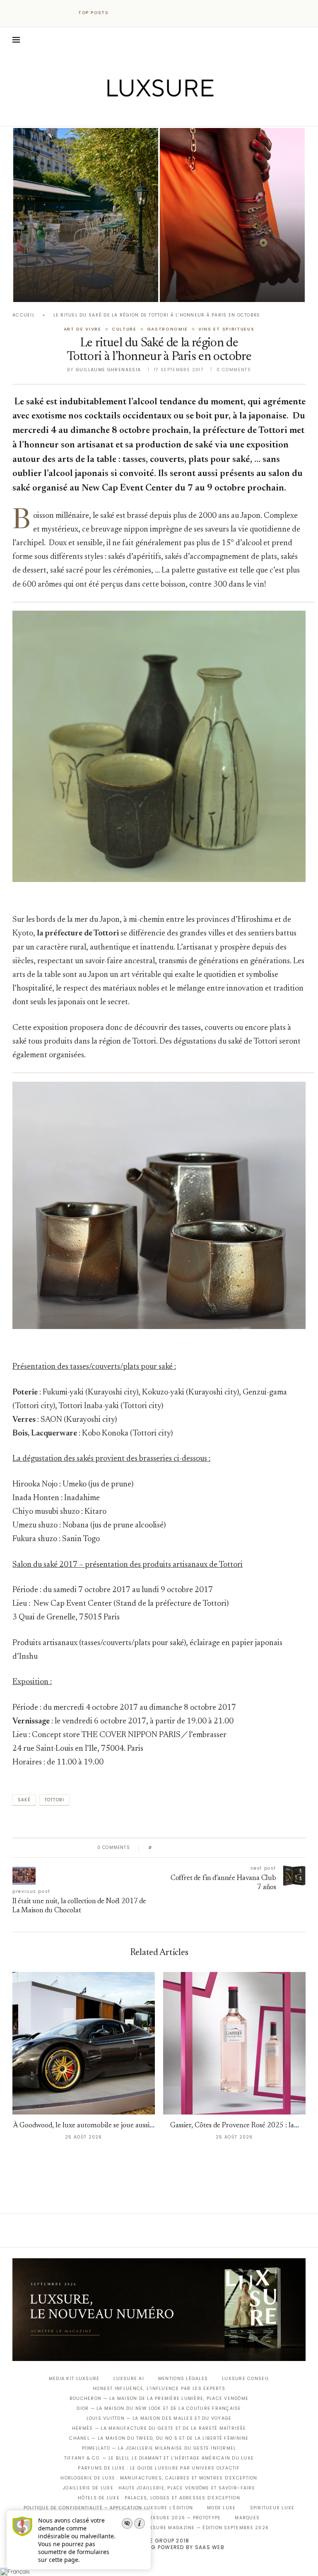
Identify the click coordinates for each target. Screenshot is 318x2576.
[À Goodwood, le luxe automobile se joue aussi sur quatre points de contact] (84, 2043)
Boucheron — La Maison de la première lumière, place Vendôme (159, 2398)
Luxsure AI (129, 2379)
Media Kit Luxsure (74, 2379)
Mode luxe (221, 2508)
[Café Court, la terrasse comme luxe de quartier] (86, 215)
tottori (54, 1800)
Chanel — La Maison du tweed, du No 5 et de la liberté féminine (159, 2438)
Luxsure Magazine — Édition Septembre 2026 (206, 2528)
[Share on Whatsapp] (198, 1848)
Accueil (24, 315)
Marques (247, 2518)
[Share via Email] (222, 1848)
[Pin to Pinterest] (182, 1848)
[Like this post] (156, 1848)
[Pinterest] (165, 114)
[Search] (301, 40)
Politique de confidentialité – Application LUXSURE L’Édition (108, 2508)
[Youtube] (177, 114)
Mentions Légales (183, 2379)
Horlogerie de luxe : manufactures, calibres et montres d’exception (159, 2478)
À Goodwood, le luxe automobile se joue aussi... (84, 2126)
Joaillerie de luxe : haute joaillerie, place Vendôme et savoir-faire (159, 2488)
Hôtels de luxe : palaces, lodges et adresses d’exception (159, 2498)
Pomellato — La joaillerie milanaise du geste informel (159, 2448)
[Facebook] (130, 114)
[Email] (188, 114)
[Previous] (123, 13)
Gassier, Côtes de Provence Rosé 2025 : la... (235, 2126)
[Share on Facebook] (166, 1848)
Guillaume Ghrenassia (108, 370)
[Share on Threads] (206, 1848)
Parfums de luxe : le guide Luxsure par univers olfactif (159, 2468)
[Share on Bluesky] (214, 1848)
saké (24, 1800)
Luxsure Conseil (246, 2379)
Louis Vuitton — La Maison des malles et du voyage (159, 2418)
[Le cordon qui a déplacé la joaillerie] (232, 215)
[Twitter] (142, 114)
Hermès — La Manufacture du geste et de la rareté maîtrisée (159, 2428)
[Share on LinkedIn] (190, 1848)
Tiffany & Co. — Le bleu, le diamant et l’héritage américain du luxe (159, 2458)
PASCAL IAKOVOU (202, 288)
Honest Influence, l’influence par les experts (159, 2389)
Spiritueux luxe (272, 2508)
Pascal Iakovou (55, 288)
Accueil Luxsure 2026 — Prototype (171, 2518)
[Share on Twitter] (174, 1848)
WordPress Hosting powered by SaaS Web (159, 2547)
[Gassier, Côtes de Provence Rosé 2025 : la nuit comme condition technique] (234, 2043)
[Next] (133, 13)
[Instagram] (153, 114)
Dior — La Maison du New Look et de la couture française (159, 2408)
